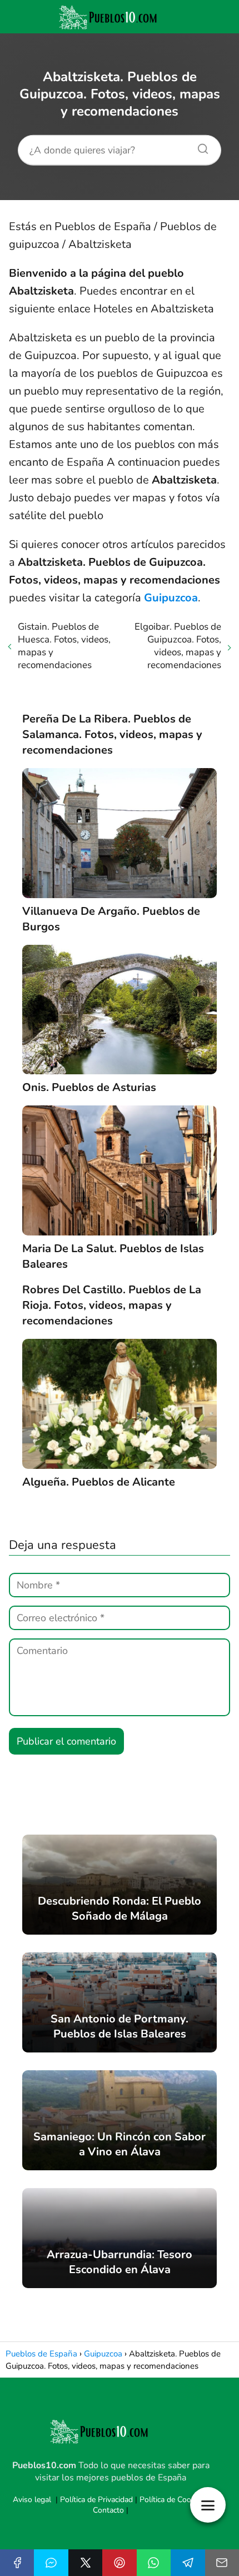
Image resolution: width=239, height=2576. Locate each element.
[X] (85, 2563)
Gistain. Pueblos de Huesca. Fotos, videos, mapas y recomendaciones (64, 646)
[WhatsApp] (154, 2563)
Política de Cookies (172, 2500)
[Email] (222, 2563)
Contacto (108, 2510)
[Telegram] (188, 2563)
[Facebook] (17, 2563)
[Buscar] (199, 146)
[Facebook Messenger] (51, 2563)
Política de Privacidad (96, 2500)
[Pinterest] (119, 2563)
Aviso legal (32, 2500)
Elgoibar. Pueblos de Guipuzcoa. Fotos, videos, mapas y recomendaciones (178, 646)
